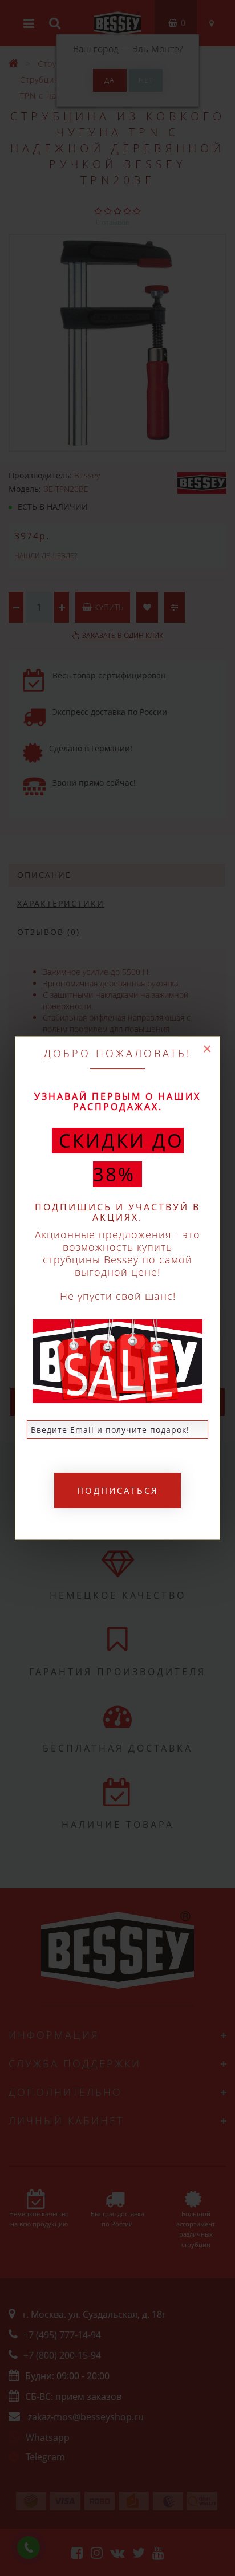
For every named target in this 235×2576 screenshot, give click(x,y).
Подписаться (118, 1490)
